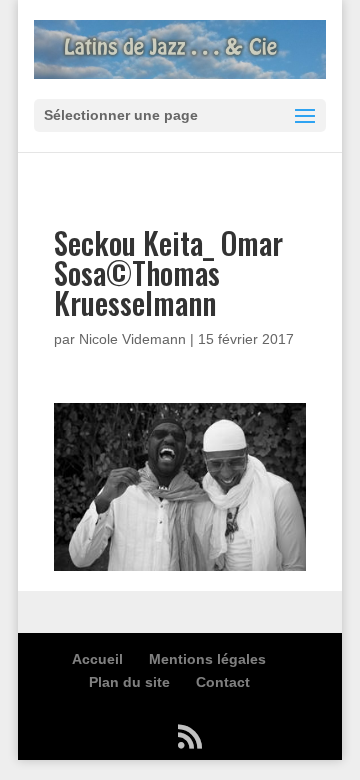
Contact (223, 682)
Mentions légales (207, 659)
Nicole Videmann (132, 339)
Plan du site (129, 682)
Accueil (97, 659)
